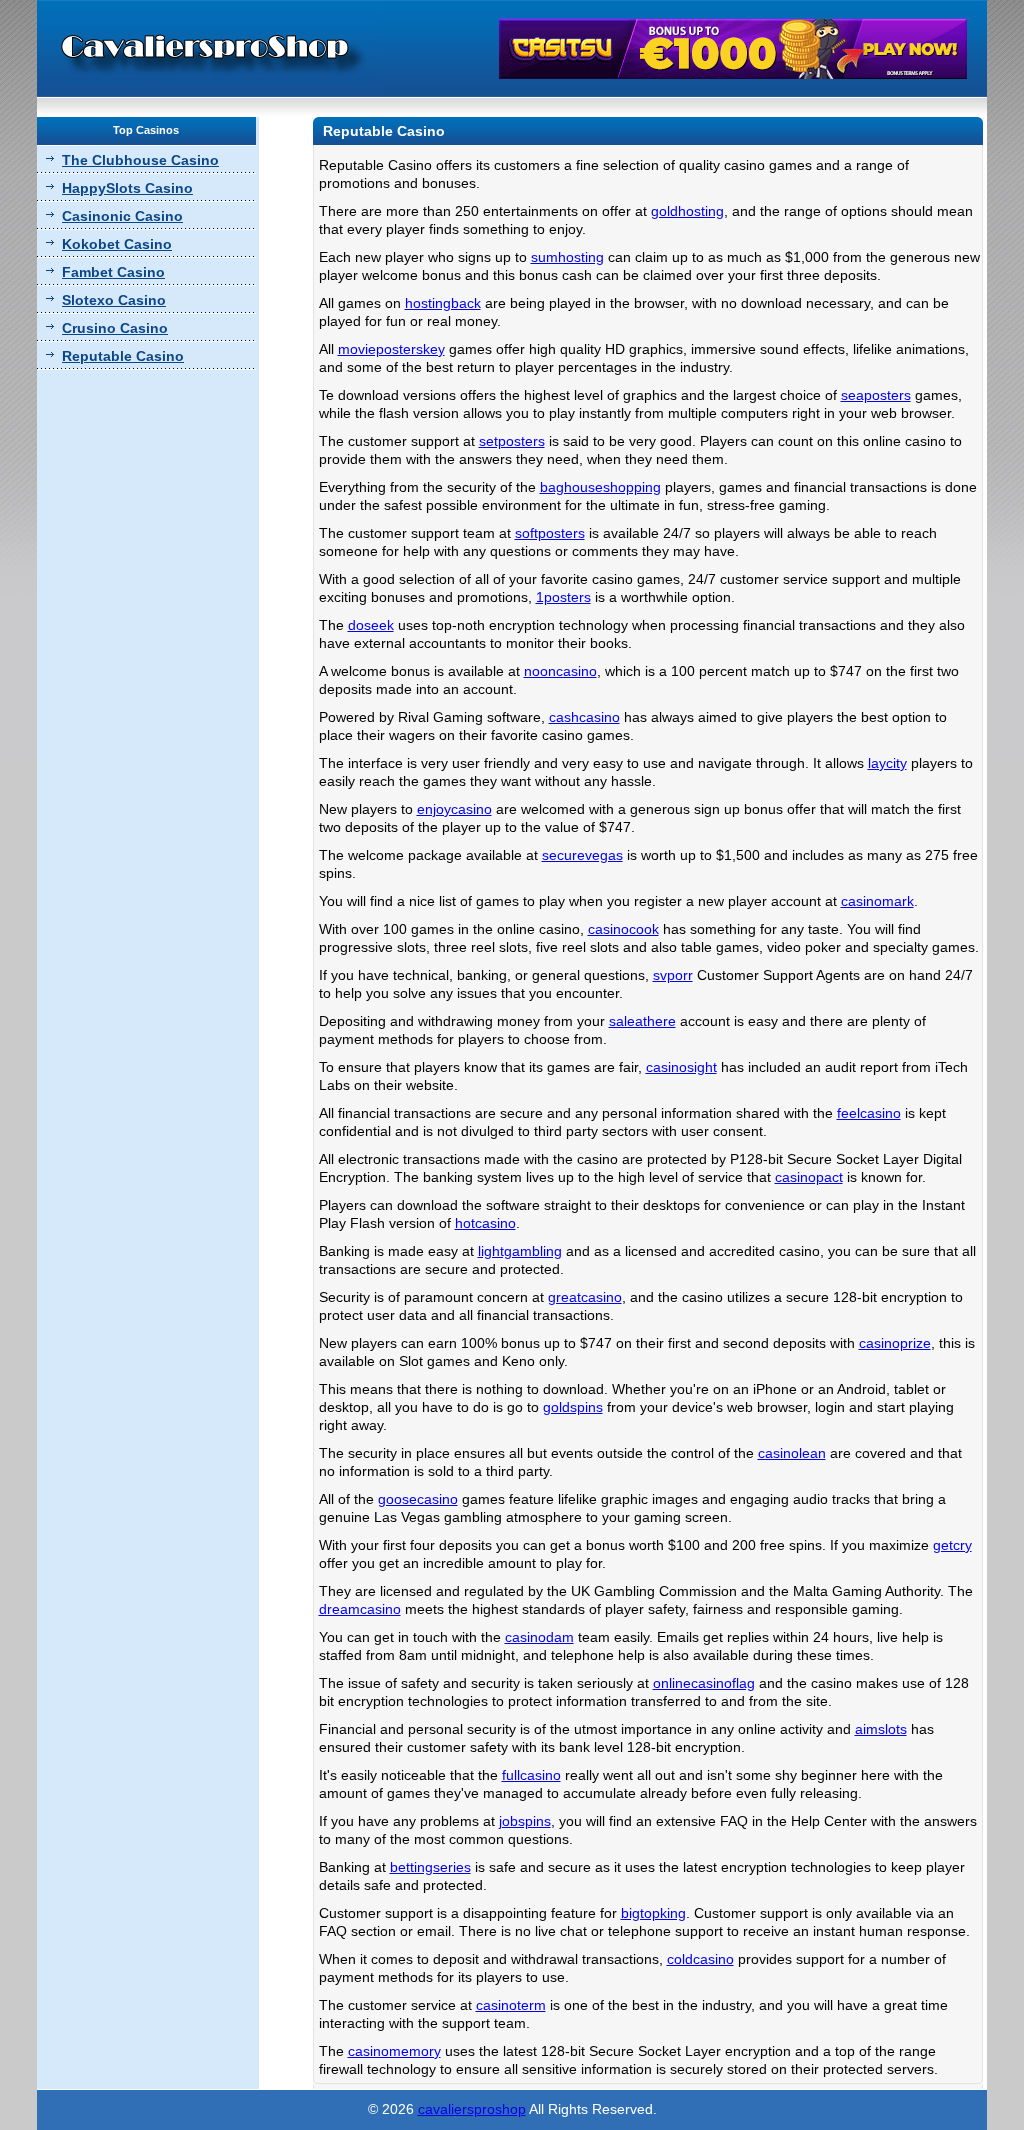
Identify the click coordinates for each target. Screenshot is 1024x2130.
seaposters (876, 395)
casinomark (877, 901)
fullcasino (531, 1775)
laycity (887, 763)
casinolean (792, 1453)
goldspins (573, 1407)
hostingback (443, 303)
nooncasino (560, 671)
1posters (563, 597)
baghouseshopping (600, 487)
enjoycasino (454, 809)
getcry (952, 1545)
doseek (371, 625)
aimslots (881, 1729)
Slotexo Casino (114, 300)
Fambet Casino (113, 272)
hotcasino (485, 1223)
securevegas (582, 855)
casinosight (681, 1067)
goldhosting (687, 211)
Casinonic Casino (122, 216)
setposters (512, 441)
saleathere (642, 1021)
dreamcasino (360, 1609)
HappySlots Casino (127, 188)
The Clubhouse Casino (140, 160)
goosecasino (418, 1499)
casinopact (809, 1177)
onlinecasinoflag (704, 1683)
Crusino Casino (115, 328)
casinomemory (394, 2051)
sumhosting (567, 257)
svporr (673, 975)
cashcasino (584, 717)
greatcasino (585, 1297)
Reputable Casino (123, 356)
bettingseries (430, 1867)
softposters (550, 533)
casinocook (623, 929)
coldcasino (700, 1959)
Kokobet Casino (117, 244)
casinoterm (511, 2005)
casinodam (539, 1637)
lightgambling (520, 1251)
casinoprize (895, 1343)
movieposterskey (391, 349)
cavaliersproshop (472, 2109)
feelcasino (869, 1113)
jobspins (525, 1821)
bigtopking (653, 1913)
